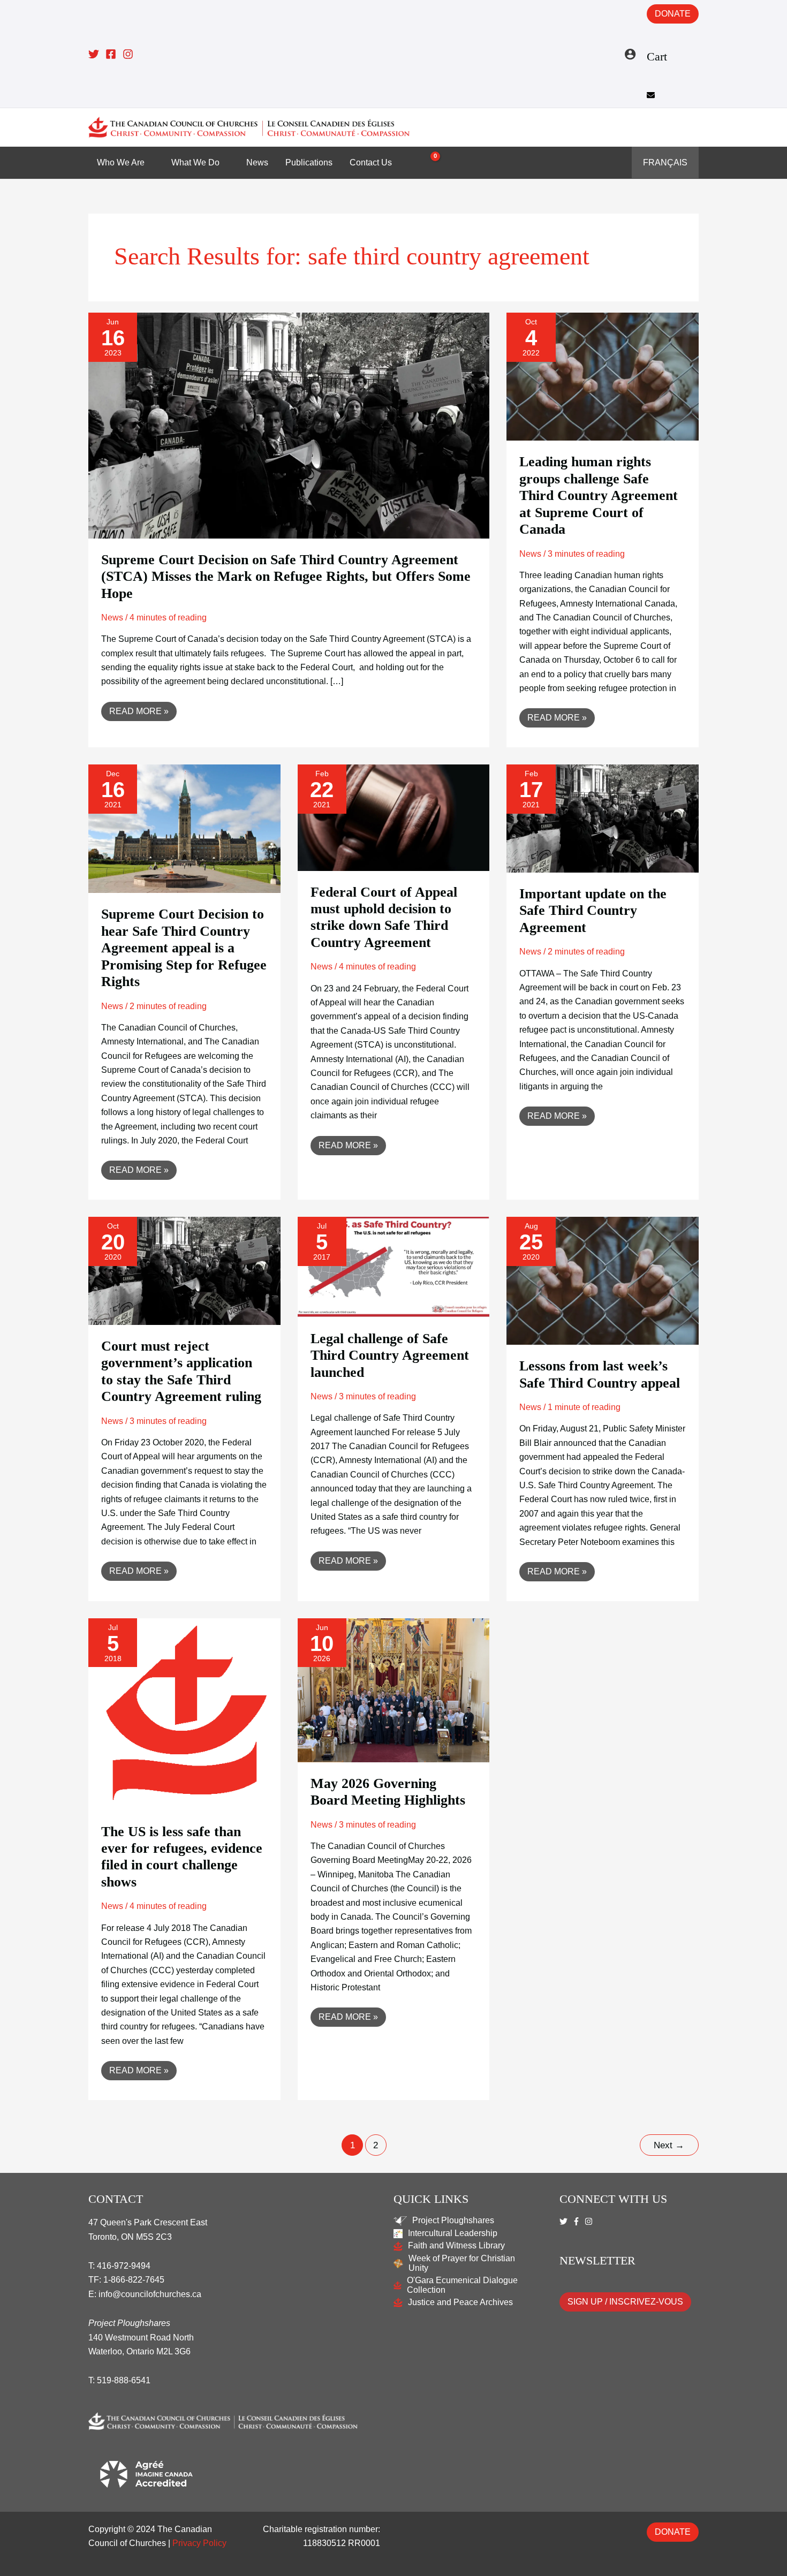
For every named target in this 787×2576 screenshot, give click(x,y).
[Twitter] (94, 54)
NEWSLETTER (597, 2260)
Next (669, 2145)
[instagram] (590, 2221)
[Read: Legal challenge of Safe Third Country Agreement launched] (394, 1266)
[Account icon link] (630, 54)
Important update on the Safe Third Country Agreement (593, 911)
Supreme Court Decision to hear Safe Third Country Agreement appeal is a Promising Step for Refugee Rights (184, 948)
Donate (673, 14)
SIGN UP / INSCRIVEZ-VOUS (625, 2302)
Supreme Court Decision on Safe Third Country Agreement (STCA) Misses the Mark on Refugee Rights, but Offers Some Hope (286, 577)
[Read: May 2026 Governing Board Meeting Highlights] (394, 1690)
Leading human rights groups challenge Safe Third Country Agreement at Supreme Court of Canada (599, 495)
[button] (691, 127)
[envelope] (652, 95)
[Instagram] (128, 54)
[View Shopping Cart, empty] (429, 163)
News (112, 618)
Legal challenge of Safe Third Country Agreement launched (390, 1355)
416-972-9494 (124, 2266)
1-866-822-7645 (134, 2280)
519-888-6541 (124, 2380)
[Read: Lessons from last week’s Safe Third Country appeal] (603, 1280)
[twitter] (565, 2221)
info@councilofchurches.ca (150, 2294)
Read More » (139, 709)
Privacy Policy (199, 2543)
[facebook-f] (578, 2221)
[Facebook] (111, 54)
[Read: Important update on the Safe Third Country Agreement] (603, 818)
